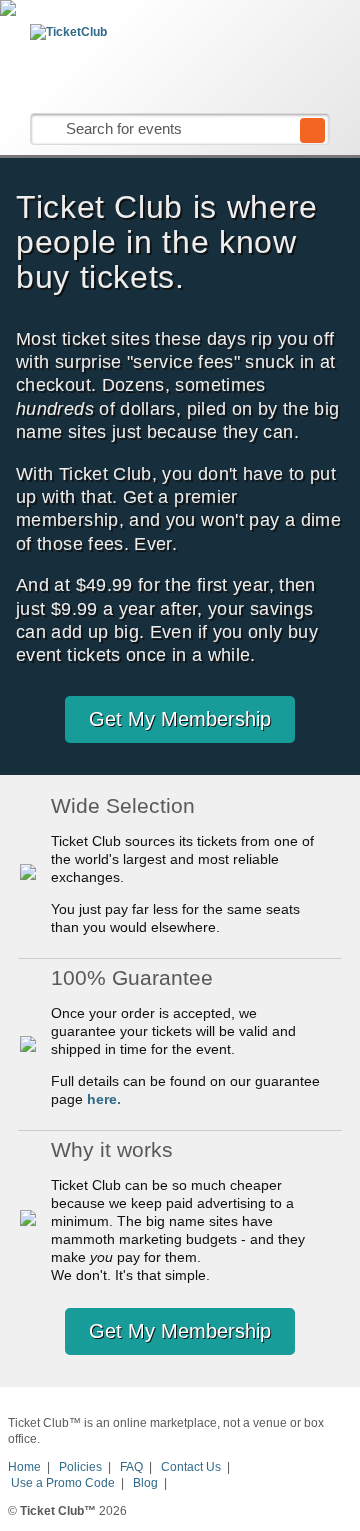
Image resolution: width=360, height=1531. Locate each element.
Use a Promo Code (63, 1483)
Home (24, 1467)
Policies (80, 1467)
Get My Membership (180, 719)
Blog (145, 1483)
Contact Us (191, 1467)
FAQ (131, 1467)
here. (104, 1099)
